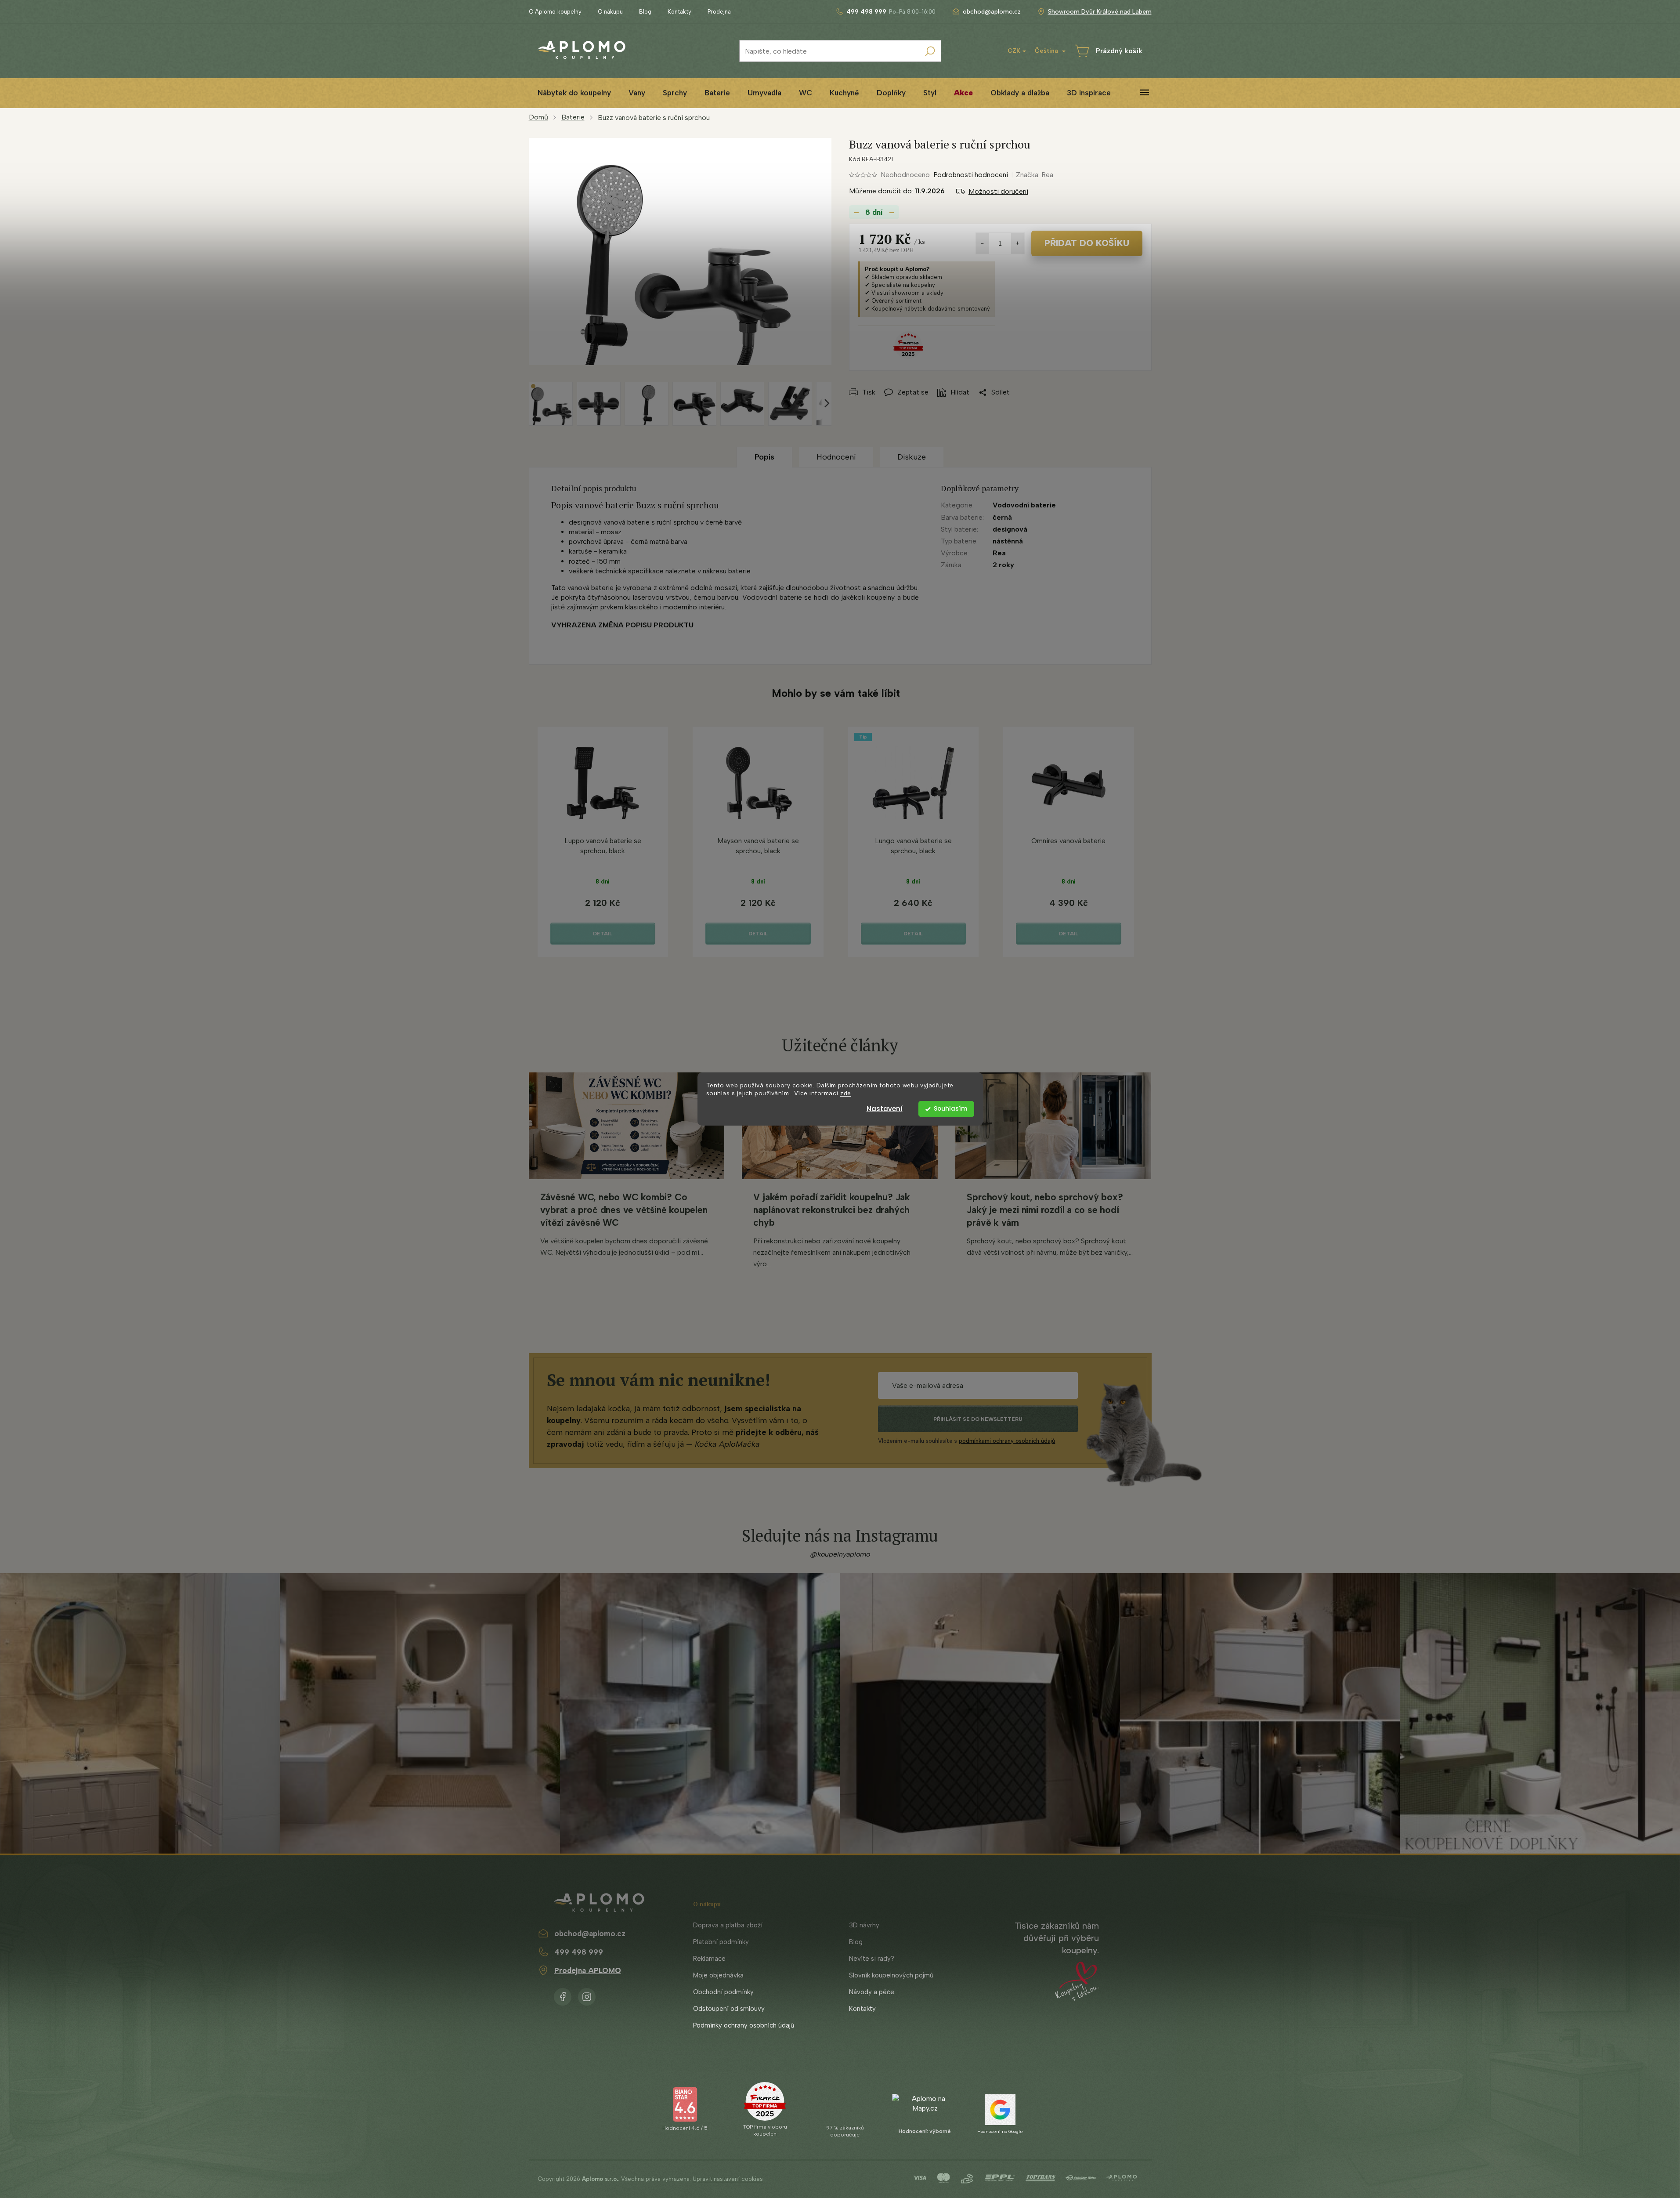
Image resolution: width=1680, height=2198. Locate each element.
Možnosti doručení (998, 191)
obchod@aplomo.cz (590, 1934)
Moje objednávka (718, 1975)
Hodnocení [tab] (836, 457)
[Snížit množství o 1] (983, 243)
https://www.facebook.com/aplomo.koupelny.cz (563, 1995)
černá (1002, 517)
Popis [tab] (764, 457)
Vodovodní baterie (1024, 505)
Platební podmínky (721, 1942)
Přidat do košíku (1087, 243)
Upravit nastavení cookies (728, 2179)
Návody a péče (872, 1992)
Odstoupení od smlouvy (729, 2009)
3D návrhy (864, 1925)
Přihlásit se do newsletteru (978, 1419)
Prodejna (719, 12)
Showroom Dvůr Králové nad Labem (1100, 12)
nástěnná (1008, 541)
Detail (603, 934)
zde (846, 1094)
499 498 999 (579, 1952)
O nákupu (610, 12)
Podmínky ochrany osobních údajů (744, 2025)
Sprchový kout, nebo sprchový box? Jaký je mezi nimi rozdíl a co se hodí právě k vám (1045, 1210)
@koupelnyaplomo (840, 1554)
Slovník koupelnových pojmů (891, 1975)
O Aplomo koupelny (555, 12)
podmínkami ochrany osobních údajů (1007, 1441)
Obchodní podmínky (723, 1992)
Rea (999, 553)
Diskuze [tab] (912, 457)
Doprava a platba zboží (728, 1925)
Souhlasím (950, 1109)
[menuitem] (574, 93)
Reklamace (709, 1959)
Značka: (1035, 175)
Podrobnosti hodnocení (971, 175)
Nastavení (885, 1109)
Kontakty (679, 12)
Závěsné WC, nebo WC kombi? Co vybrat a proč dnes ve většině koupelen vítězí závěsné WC (624, 1210)
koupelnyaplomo (587, 1995)
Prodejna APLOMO (588, 1970)
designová (1010, 529)
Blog (645, 12)
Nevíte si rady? (872, 1959)
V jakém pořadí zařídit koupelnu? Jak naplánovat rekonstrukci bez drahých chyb (831, 1210)
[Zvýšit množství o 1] (1018, 243)
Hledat (930, 51)
